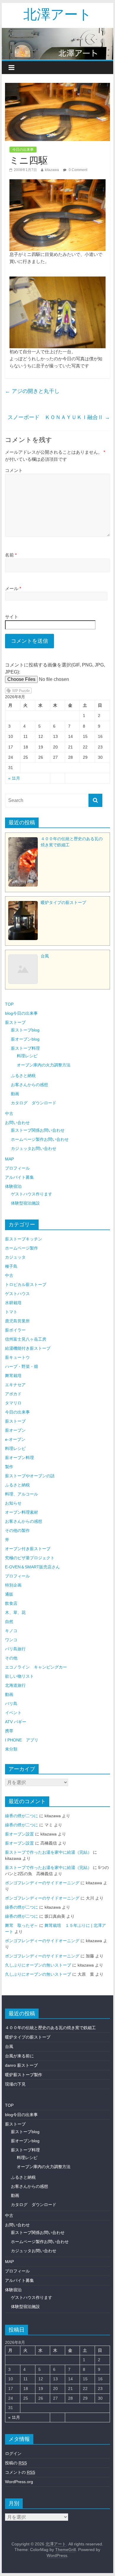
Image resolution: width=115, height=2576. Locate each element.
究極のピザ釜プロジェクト (30, 1558)
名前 (11, 555)
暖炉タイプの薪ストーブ (28, 2037)
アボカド (13, 1394)
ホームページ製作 (22, 1248)
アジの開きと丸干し (32, 391)
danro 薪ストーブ (21, 2065)
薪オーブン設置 (19, 1834)
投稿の (16, 2463)
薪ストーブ (15, 1022)
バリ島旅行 (15, 1649)
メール (13, 588)
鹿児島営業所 (17, 1321)
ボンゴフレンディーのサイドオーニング (42, 1883)
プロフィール (17, 1168)
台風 (9, 2046)
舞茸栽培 (13, 1376)
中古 (9, 1113)
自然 (9, 1622)
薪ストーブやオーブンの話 (30, 1476)
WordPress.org (19, 2482)
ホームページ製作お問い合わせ (40, 1139)
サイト (12, 617)
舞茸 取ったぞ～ (22, 1925)
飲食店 (11, 1603)
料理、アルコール (22, 1494)
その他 (11, 1658)
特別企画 (13, 1585)
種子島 (11, 1266)
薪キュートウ (17, 1357)
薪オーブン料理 (19, 1458)
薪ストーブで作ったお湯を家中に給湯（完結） (48, 1852)
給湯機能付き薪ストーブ (28, 1348)
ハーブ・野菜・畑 (22, 1366)
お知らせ (13, 1503)
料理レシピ (27, 1056)
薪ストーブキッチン (24, 1239)
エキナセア (15, 1385)
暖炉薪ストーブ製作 (24, 2075)
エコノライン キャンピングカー (36, 1667)
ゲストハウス (17, 1294)
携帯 (9, 1731)
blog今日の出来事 (21, 1013)
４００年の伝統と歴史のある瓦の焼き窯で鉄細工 (50, 2028)
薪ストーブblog (25, 1030)
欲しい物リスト (19, 1676)
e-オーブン (15, 1439)
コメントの (20, 2472)
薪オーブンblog (25, 1039)
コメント (14, 470)
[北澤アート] (57, 44)
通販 (9, 1594)
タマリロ (13, 1403)
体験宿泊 (13, 1186)
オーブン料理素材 (22, 1512)
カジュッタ (15, 1257)
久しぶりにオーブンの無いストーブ (38, 1965)
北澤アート (57, 14)
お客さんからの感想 (29, 1085)
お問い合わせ (17, 1123)
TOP (9, 1004)
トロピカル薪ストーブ (26, 1284)
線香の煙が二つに (22, 1816)
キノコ (11, 1631)
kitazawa (52, 170)
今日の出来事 (23, 150)
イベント (13, 1713)
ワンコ (11, 1640)
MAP (9, 1159)
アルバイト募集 (19, 1177)
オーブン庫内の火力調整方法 (44, 1065)
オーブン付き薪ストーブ (28, 1549)
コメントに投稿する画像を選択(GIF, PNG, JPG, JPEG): (55, 668)
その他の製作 (17, 1530)
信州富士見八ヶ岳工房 (26, 1339)
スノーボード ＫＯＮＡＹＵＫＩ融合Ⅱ (59, 417)
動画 (15, 1094)
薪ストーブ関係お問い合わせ (38, 1130)
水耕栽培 (13, 1303)
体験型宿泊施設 (25, 1203)
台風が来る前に (19, 2056)
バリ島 (11, 1704)
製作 (9, 1467)
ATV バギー (16, 1722)
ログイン (13, 2453)
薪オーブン (15, 1430)
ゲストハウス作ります (32, 1194)
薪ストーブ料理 (25, 1048)
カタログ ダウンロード (34, 1103)
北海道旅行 (15, 1685)
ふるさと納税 (23, 1076)
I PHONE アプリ (22, 1740)
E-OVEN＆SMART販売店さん (32, 1567)
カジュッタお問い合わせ (34, 1148)
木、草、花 (15, 1612)
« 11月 (14, 778)
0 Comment (78, 170)
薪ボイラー (15, 1330)
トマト (11, 1312)
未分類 (11, 1749)
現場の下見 (15, 2084)
